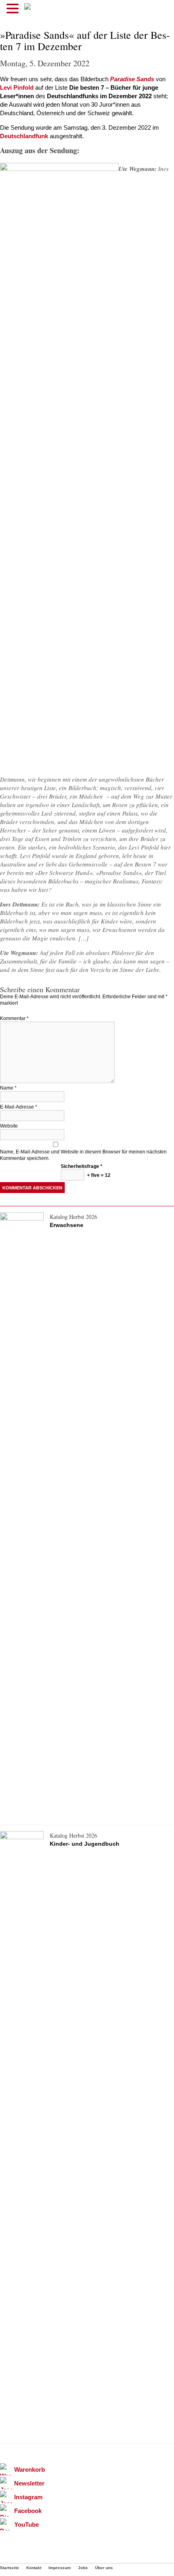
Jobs (83, 2568)
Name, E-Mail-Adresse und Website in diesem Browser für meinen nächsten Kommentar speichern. (83, 1155)
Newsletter (29, 2483)
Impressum (60, 2568)
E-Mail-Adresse (19, 1107)
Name (8, 1088)
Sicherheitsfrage (82, 1166)
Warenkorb (30, 2470)
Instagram (28, 2497)
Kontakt (34, 2568)
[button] (14, 9)
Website (9, 1126)
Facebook (28, 2511)
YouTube (27, 2524)
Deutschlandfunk (24, 136)
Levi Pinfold (17, 87)
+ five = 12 (98, 1175)
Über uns (104, 2568)
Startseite (10, 2568)
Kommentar (14, 1018)
